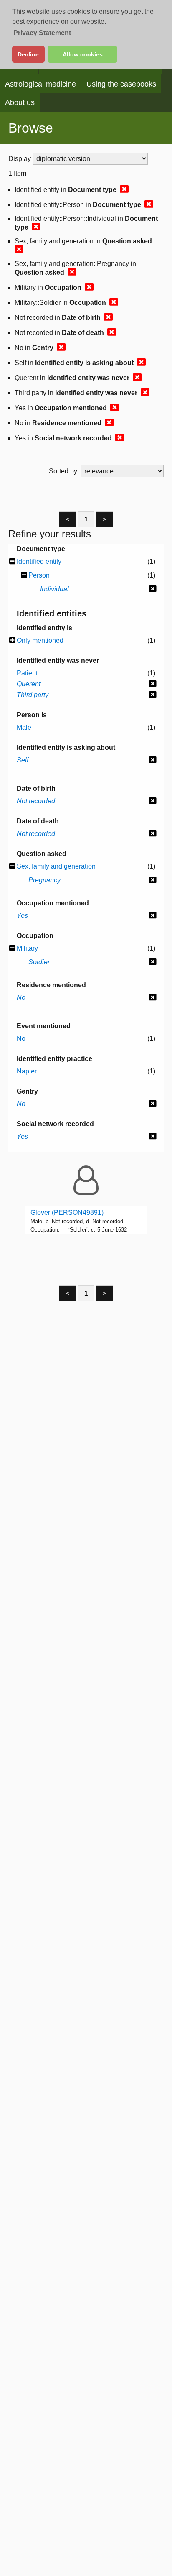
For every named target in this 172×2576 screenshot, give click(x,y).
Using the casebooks (121, 84)
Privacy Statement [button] (42, 33)
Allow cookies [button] (83, 54)
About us (20, 102)
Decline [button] (28, 54)
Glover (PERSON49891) (67, 1213)
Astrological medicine (40, 84)
